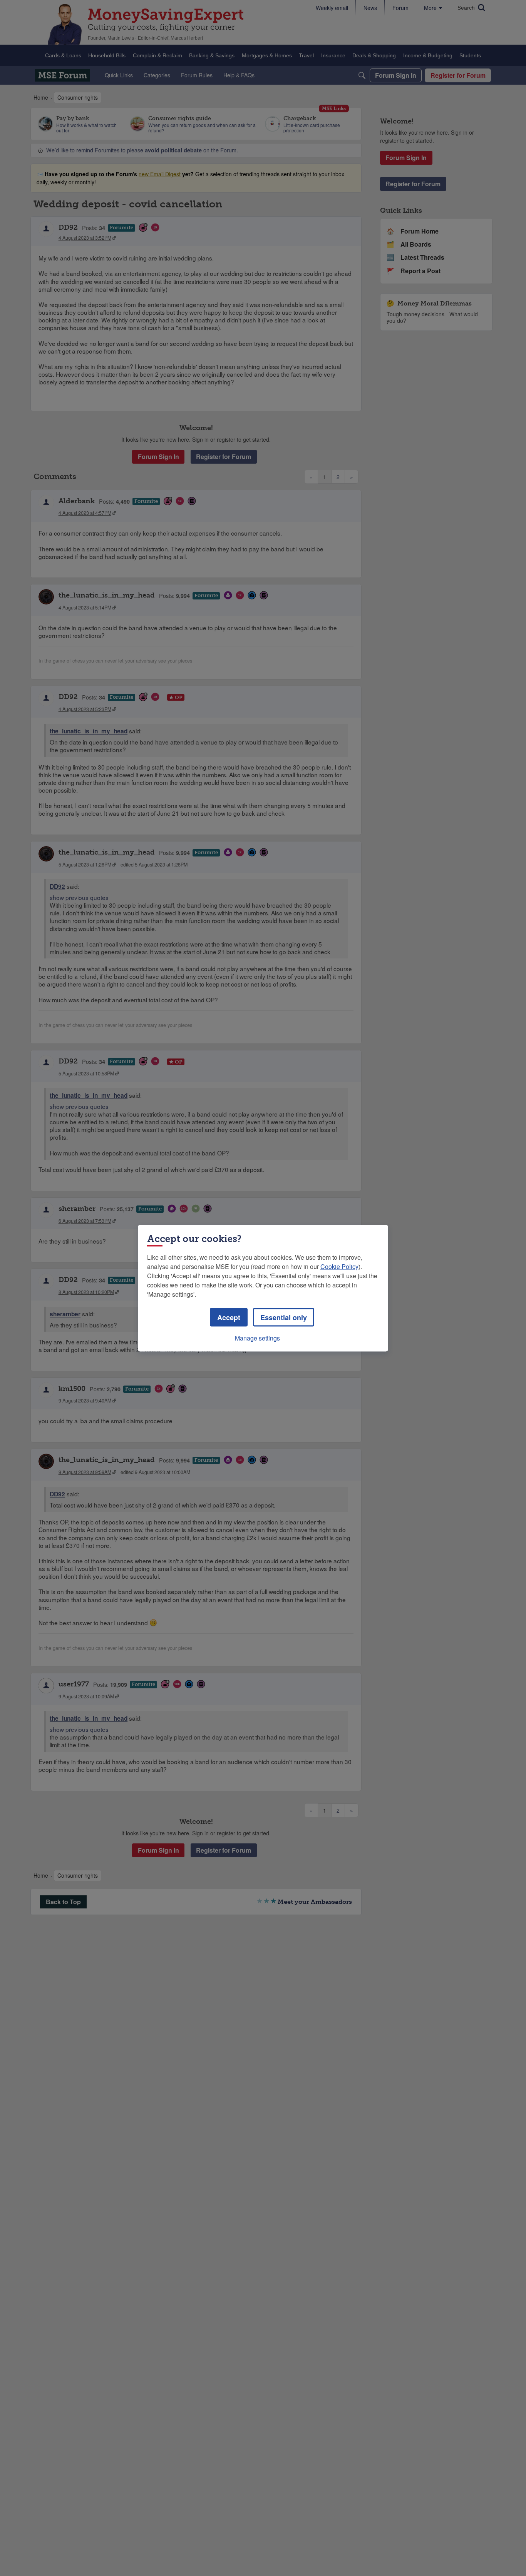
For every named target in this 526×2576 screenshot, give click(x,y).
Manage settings (257, 1338)
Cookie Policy (339, 1266)
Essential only (284, 1317)
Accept (229, 1317)
